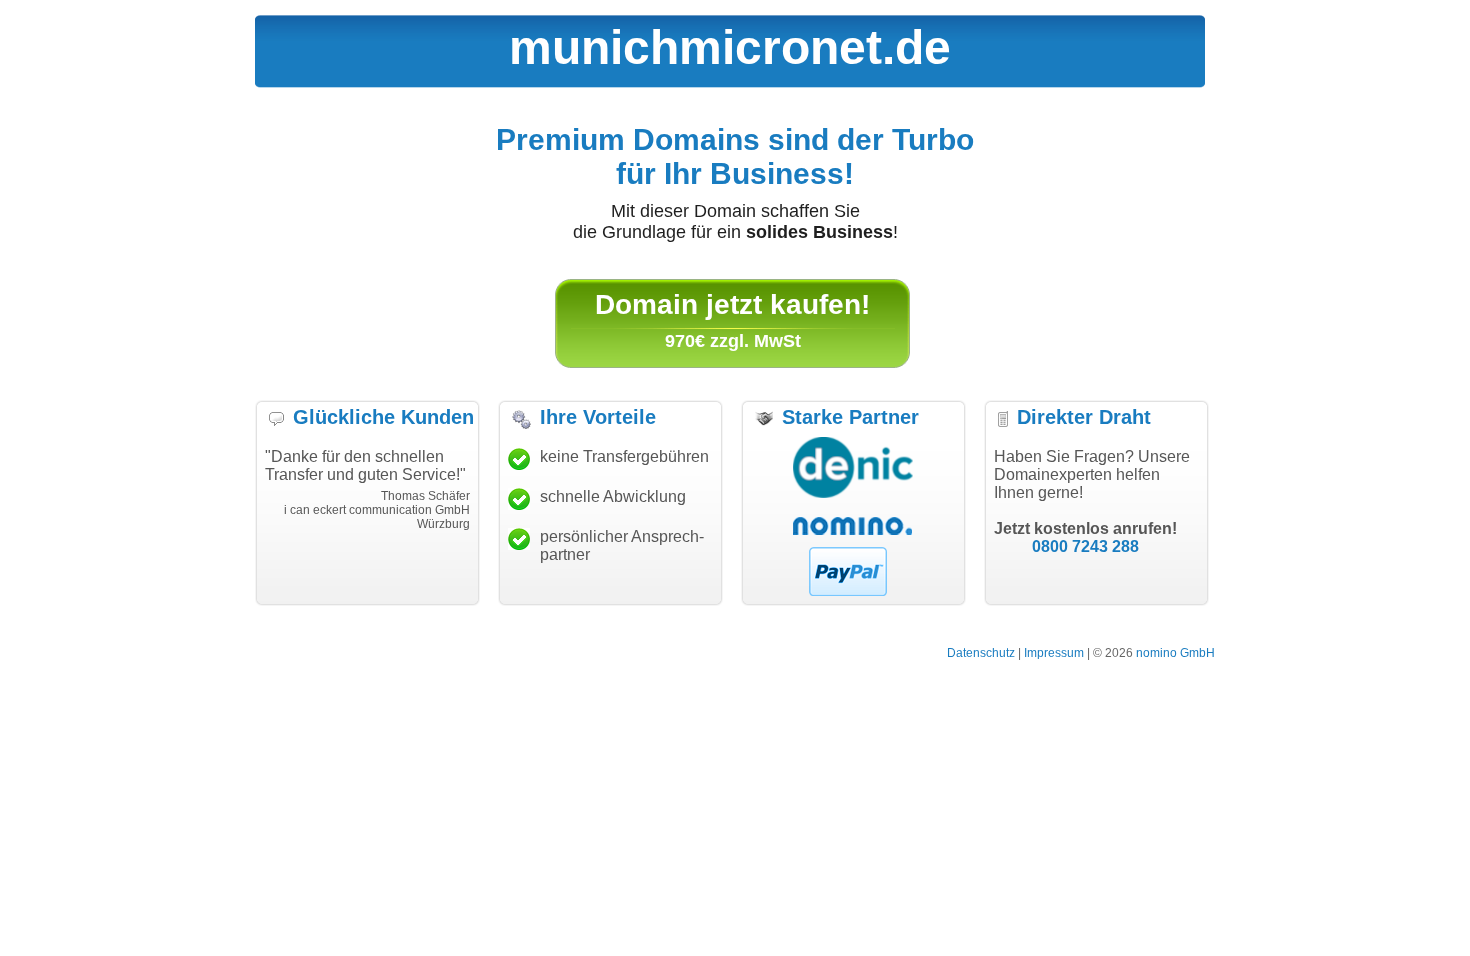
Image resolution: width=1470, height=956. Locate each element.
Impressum (1054, 653)
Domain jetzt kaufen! (732, 304)
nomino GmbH (1175, 653)
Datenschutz (981, 653)
